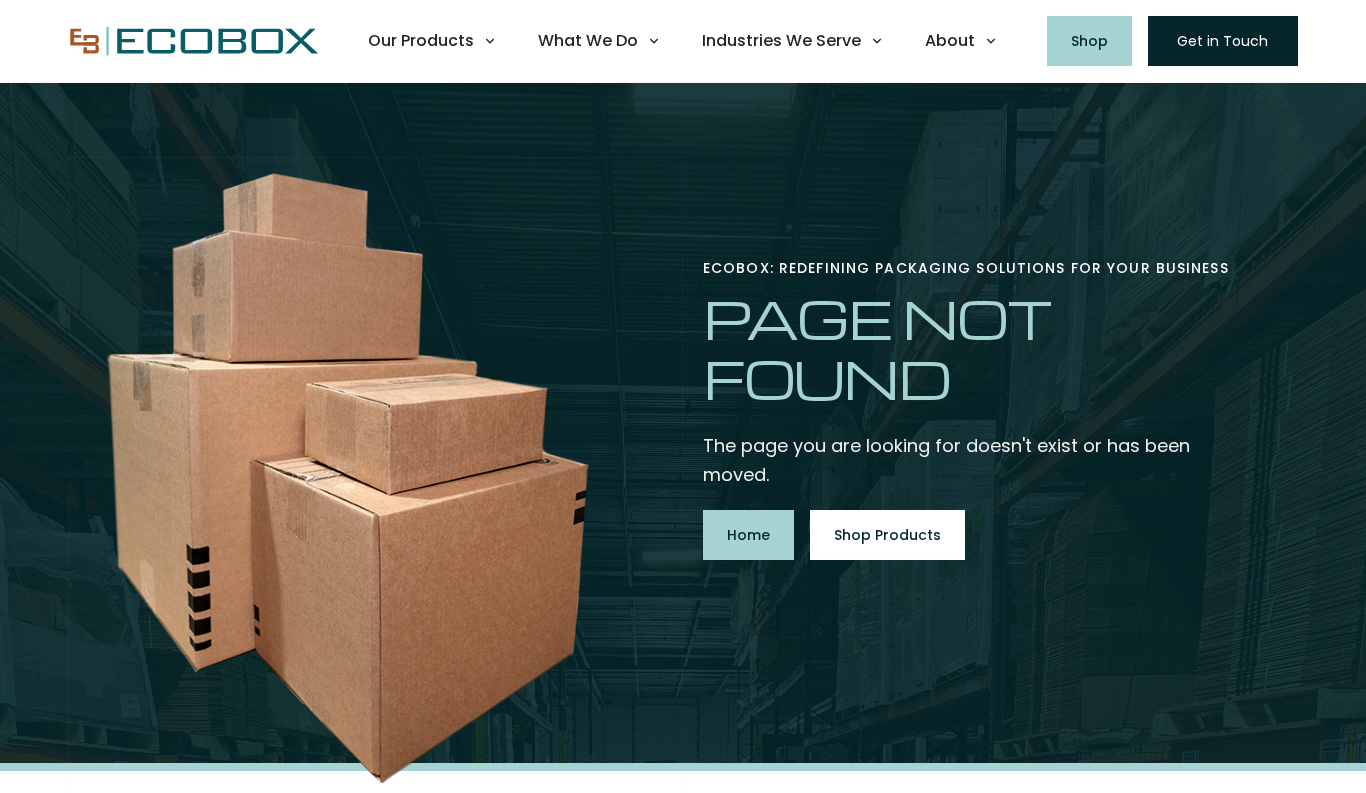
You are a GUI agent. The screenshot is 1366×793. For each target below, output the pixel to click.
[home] (193, 41)
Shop (1089, 41)
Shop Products (887, 535)
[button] (433, 41)
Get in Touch (1222, 41)
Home (748, 535)
